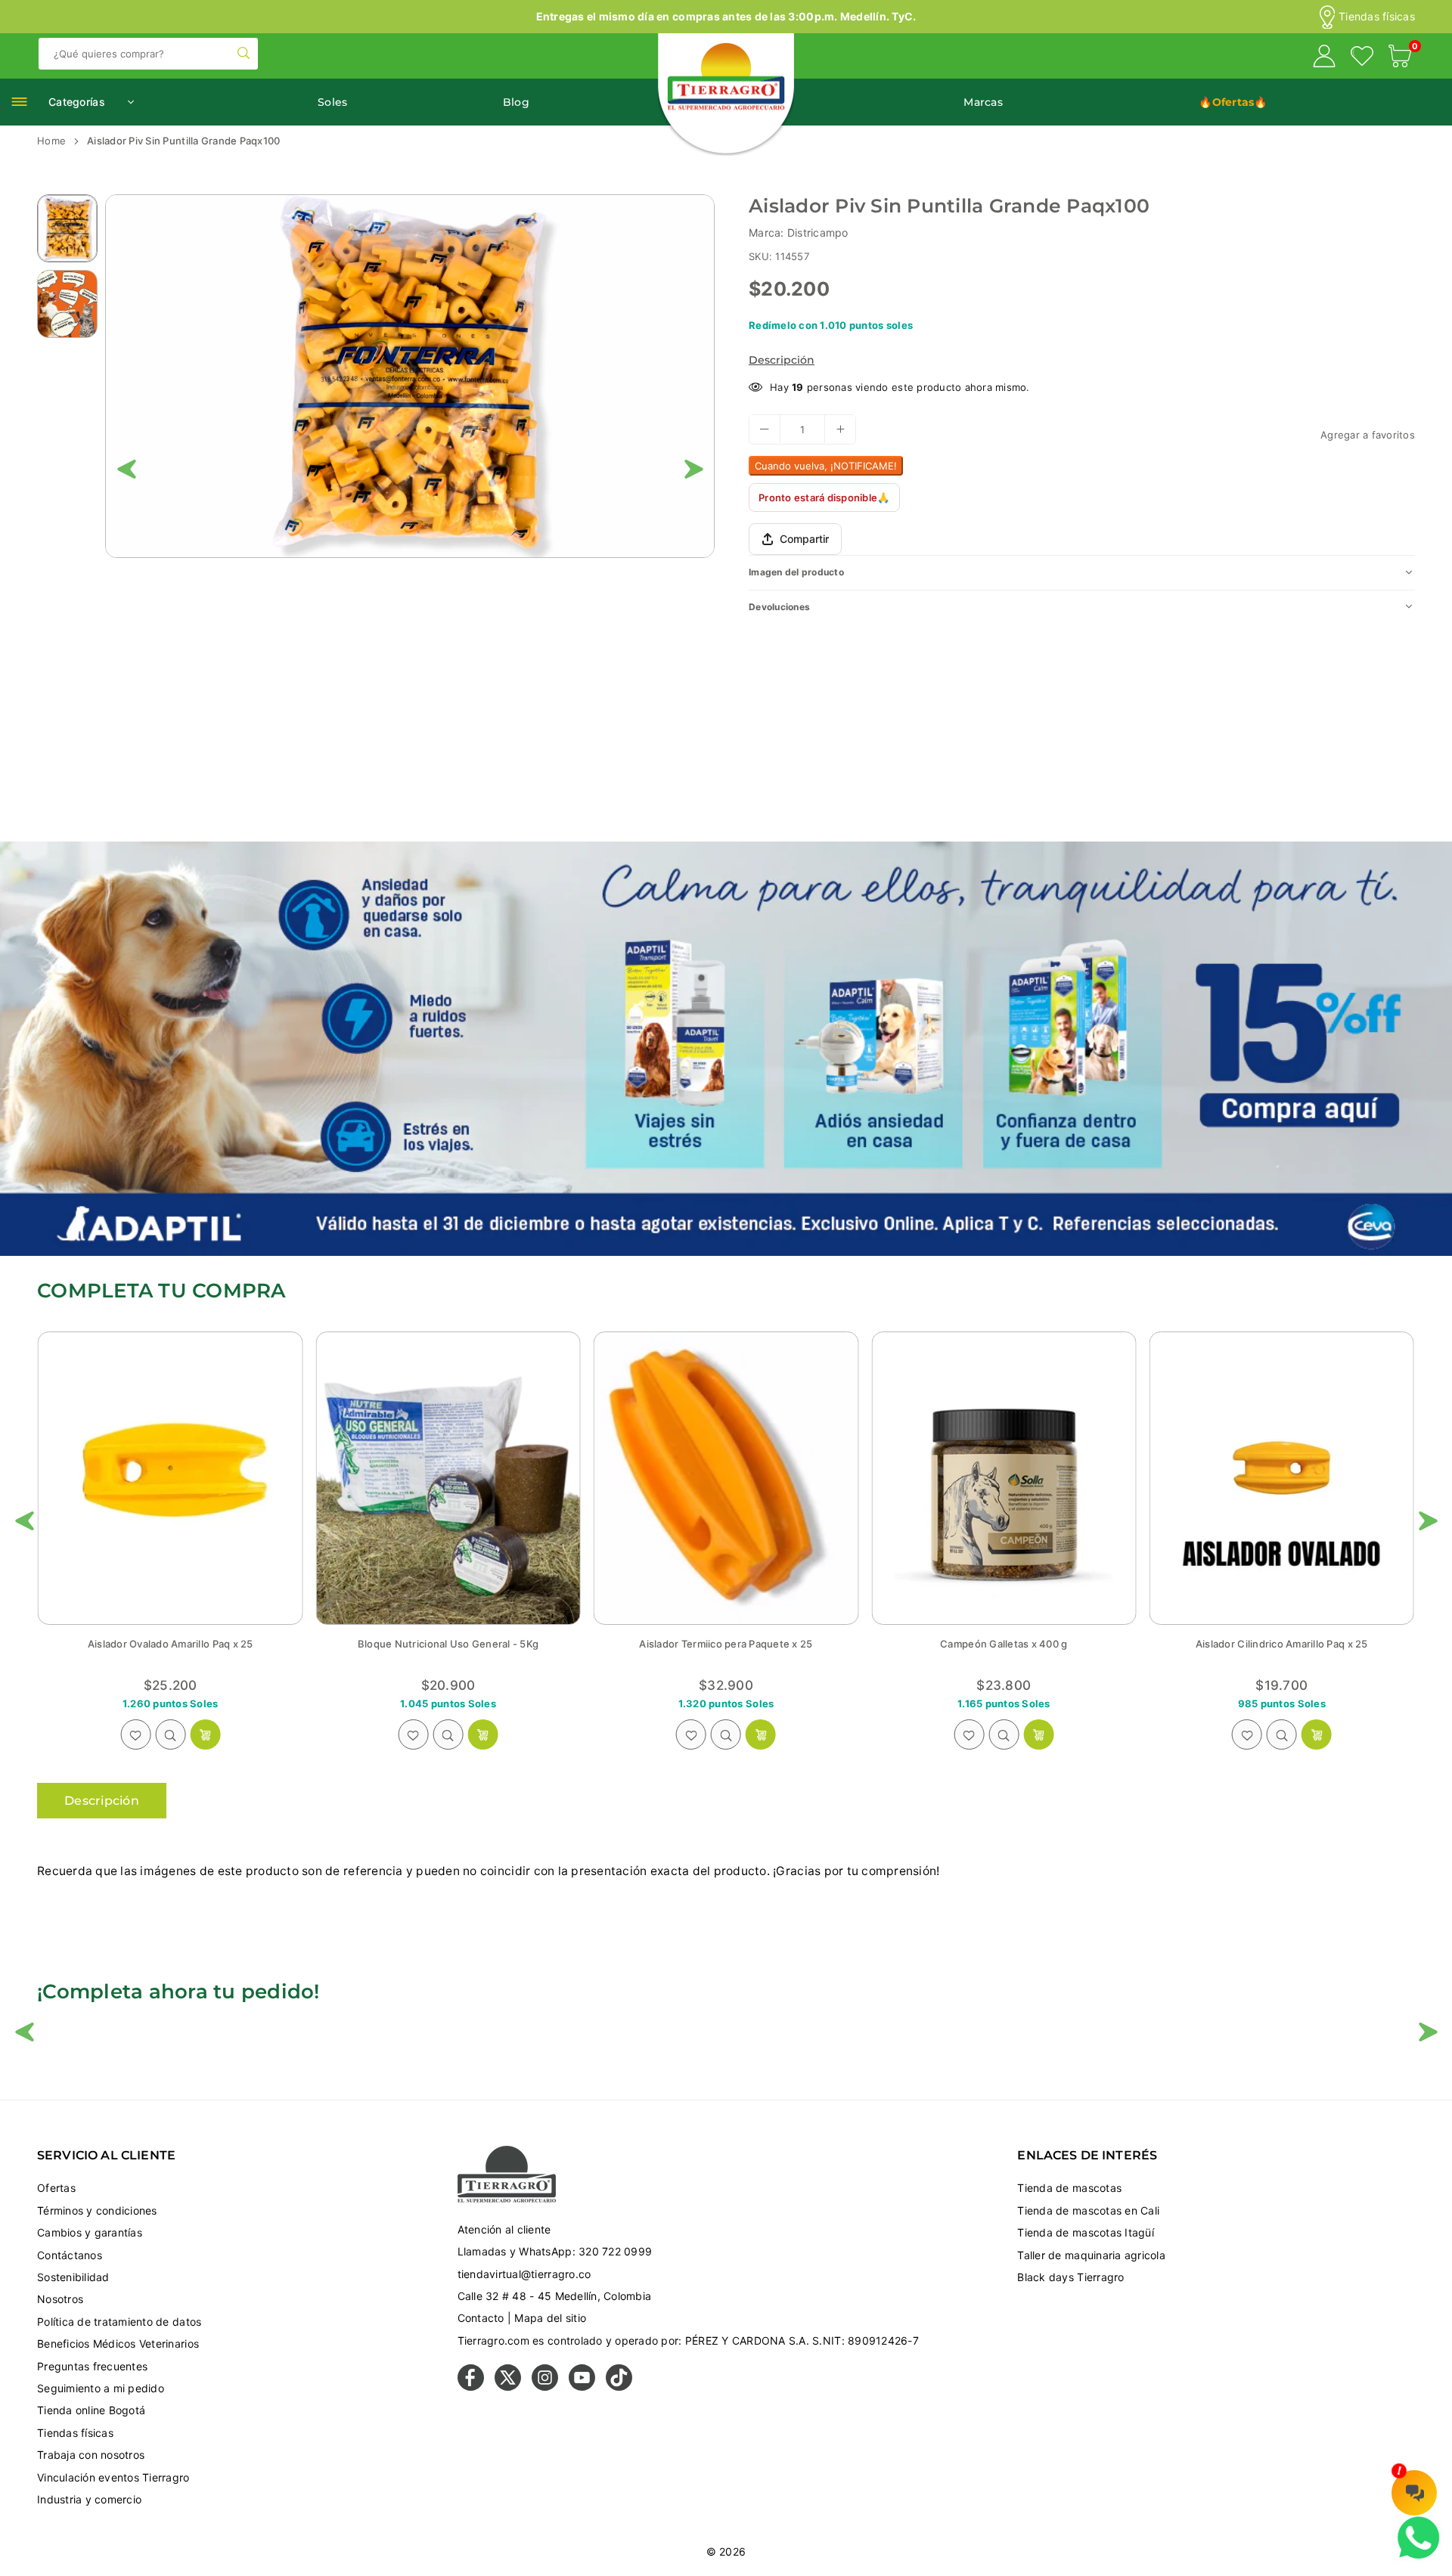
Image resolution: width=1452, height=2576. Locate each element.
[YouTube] (582, 2387)
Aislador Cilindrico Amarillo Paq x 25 (726, 1644)
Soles (332, 102)
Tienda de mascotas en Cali (1088, 2210)
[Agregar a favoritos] (135, 1734)
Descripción (782, 360)
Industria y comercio (89, 2499)
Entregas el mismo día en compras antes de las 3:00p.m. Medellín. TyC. (726, 16)
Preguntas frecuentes (92, 2366)
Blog (516, 102)
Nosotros (60, 2299)
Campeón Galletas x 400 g (448, 1644)
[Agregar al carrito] (205, 1734)
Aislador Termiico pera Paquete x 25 (171, 1644)
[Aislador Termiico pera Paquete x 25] (170, 1478)
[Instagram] (545, 2387)
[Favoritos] (1362, 58)
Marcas (983, 102)
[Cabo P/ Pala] (1004, 1478)
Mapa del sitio (550, 2318)
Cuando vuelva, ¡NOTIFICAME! (826, 465)
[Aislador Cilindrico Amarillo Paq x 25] (726, 1478)
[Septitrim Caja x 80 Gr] (1282, 1478)
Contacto (481, 2318)
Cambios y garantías (90, 2232)
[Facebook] (471, 2387)
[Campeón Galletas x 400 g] (448, 1478)
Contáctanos (70, 2255)
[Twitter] (508, 2387)
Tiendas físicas (1377, 17)
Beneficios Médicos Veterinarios (118, 2344)
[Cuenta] (1324, 58)
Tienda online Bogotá (91, 2410)
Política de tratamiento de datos (119, 2322)
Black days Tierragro (1070, 2277)
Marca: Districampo (799, 232)
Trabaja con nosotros (91, 2455)
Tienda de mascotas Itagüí (1086, 2232)
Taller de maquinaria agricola (1091, 2255)
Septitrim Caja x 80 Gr (1281, 1644)
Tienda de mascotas (1069, 2188)
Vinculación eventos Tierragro (113, 2477)
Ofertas (56, 2188)
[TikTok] (619, 2387)
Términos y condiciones (97, 2210)
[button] (1400, 58)
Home (51, 141)
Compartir (804, 539)
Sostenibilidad (73, 2277)
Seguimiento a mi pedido (101, 2388)
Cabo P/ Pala (1004, 1644)
